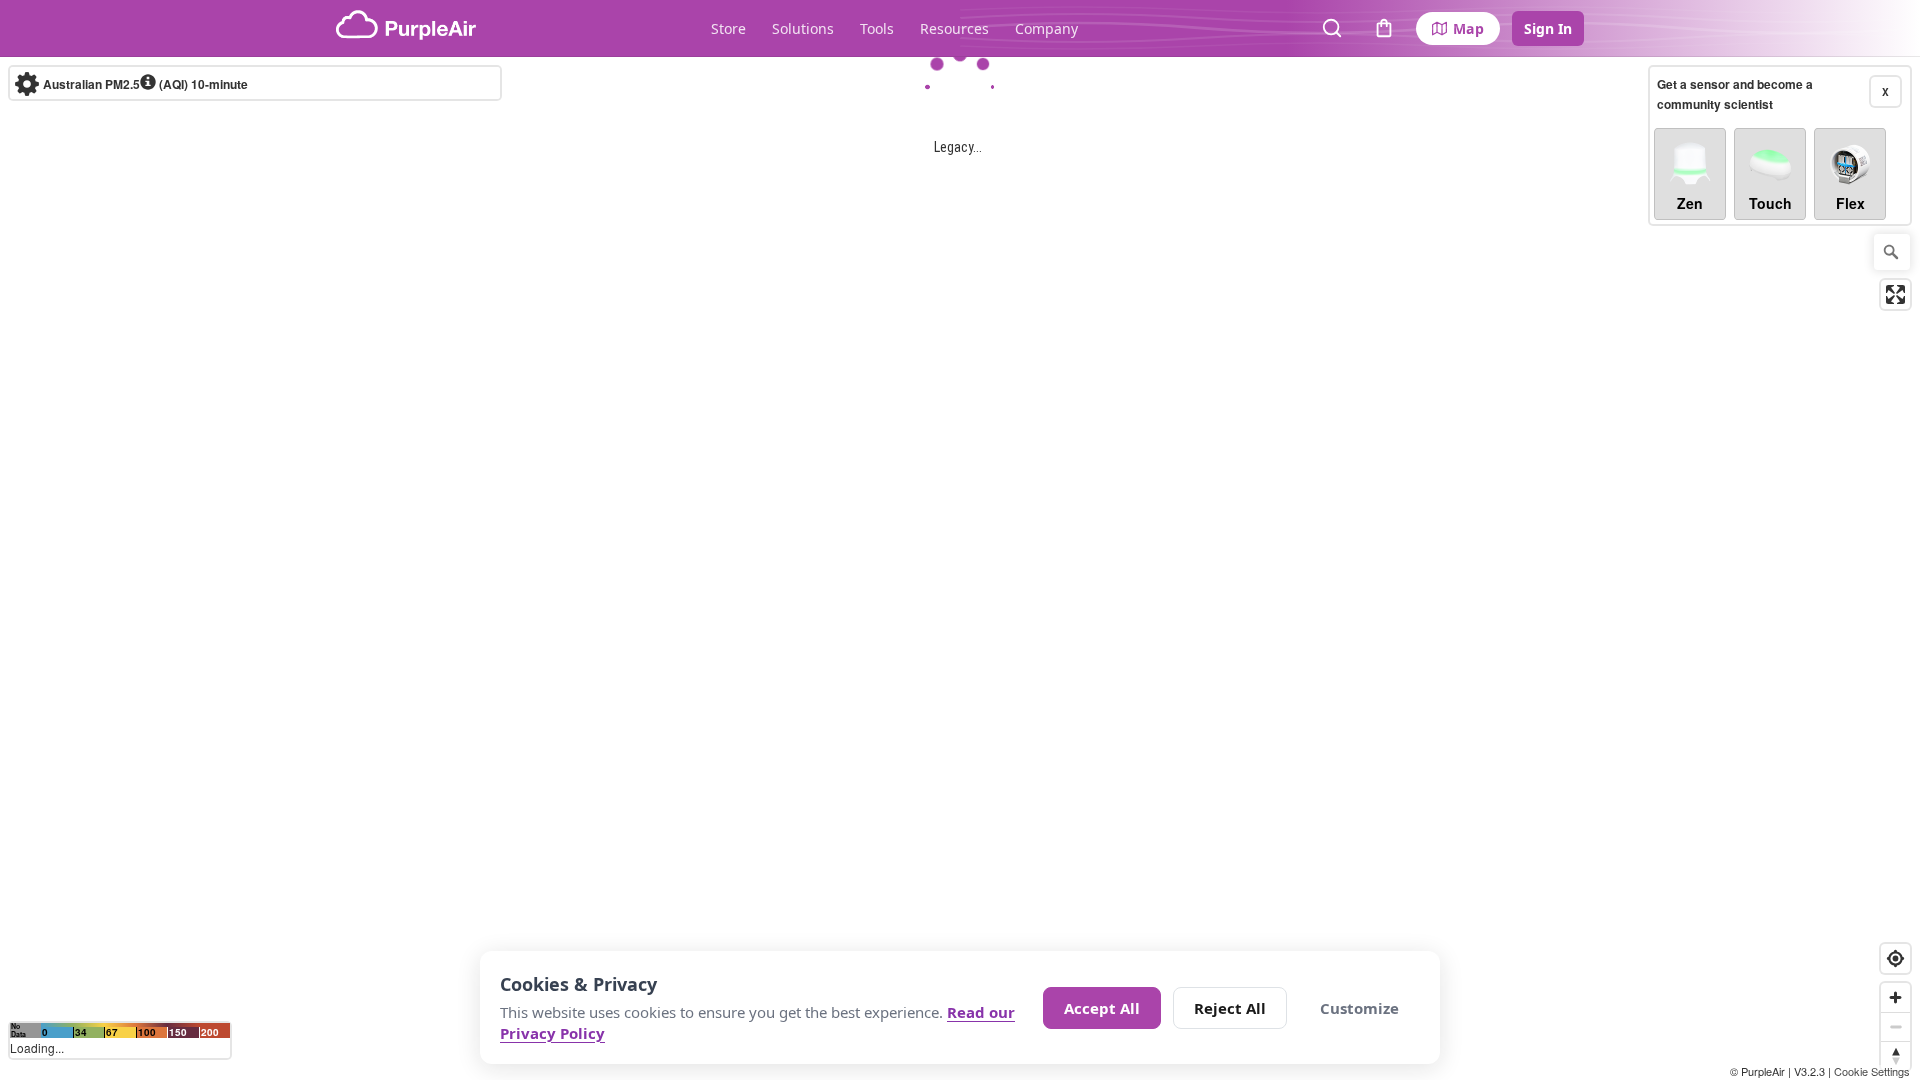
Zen (1690, 203)
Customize (1359, 1008)
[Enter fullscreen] (1895, 294)
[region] (960, 568)
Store (728, 28)
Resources (954, 28)
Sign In (1548, 28)
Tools (877, 28)
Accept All (1102, 1008)
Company (1046, 28)
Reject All (1230, 1008)
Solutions (803, 28)
